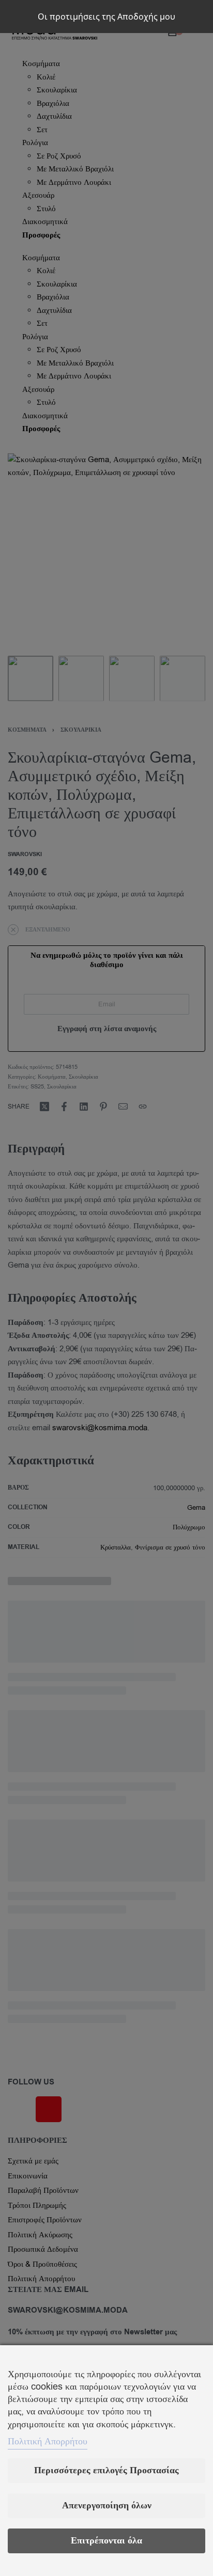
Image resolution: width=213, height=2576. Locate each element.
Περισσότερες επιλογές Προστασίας (106, 2470)
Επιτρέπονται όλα (106, 2541)
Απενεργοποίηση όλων (107, 2506)
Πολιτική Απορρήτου (48, 2441)
